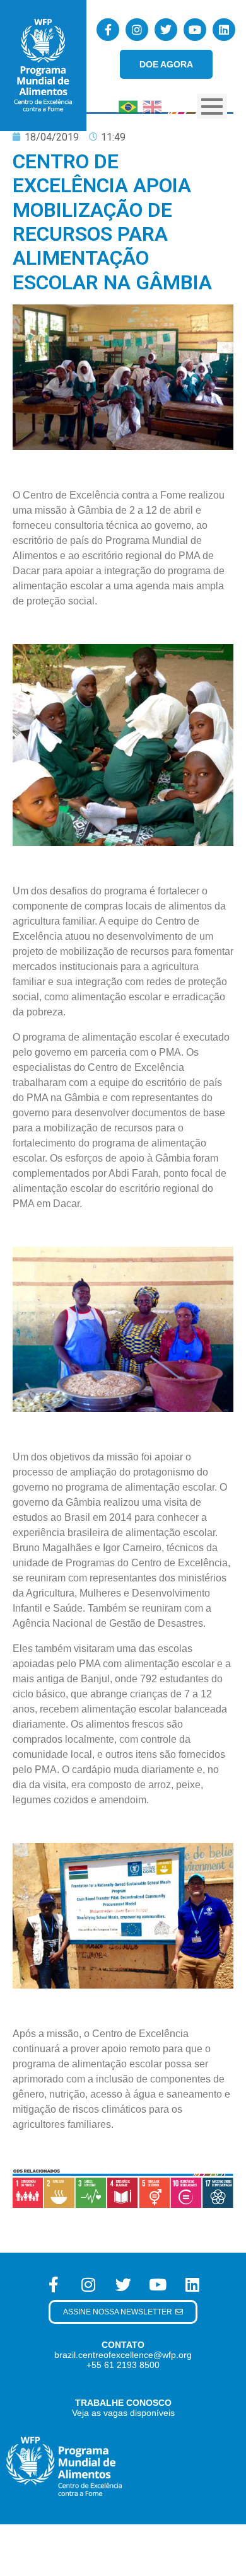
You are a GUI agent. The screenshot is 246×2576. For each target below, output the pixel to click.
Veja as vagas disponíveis (123, 2413)
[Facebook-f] (108, 30)
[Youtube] (195, 30)
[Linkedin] (224, 30)
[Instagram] (137, 30)
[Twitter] (166, 30)
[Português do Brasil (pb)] (128, 106)
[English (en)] (152, 106)
